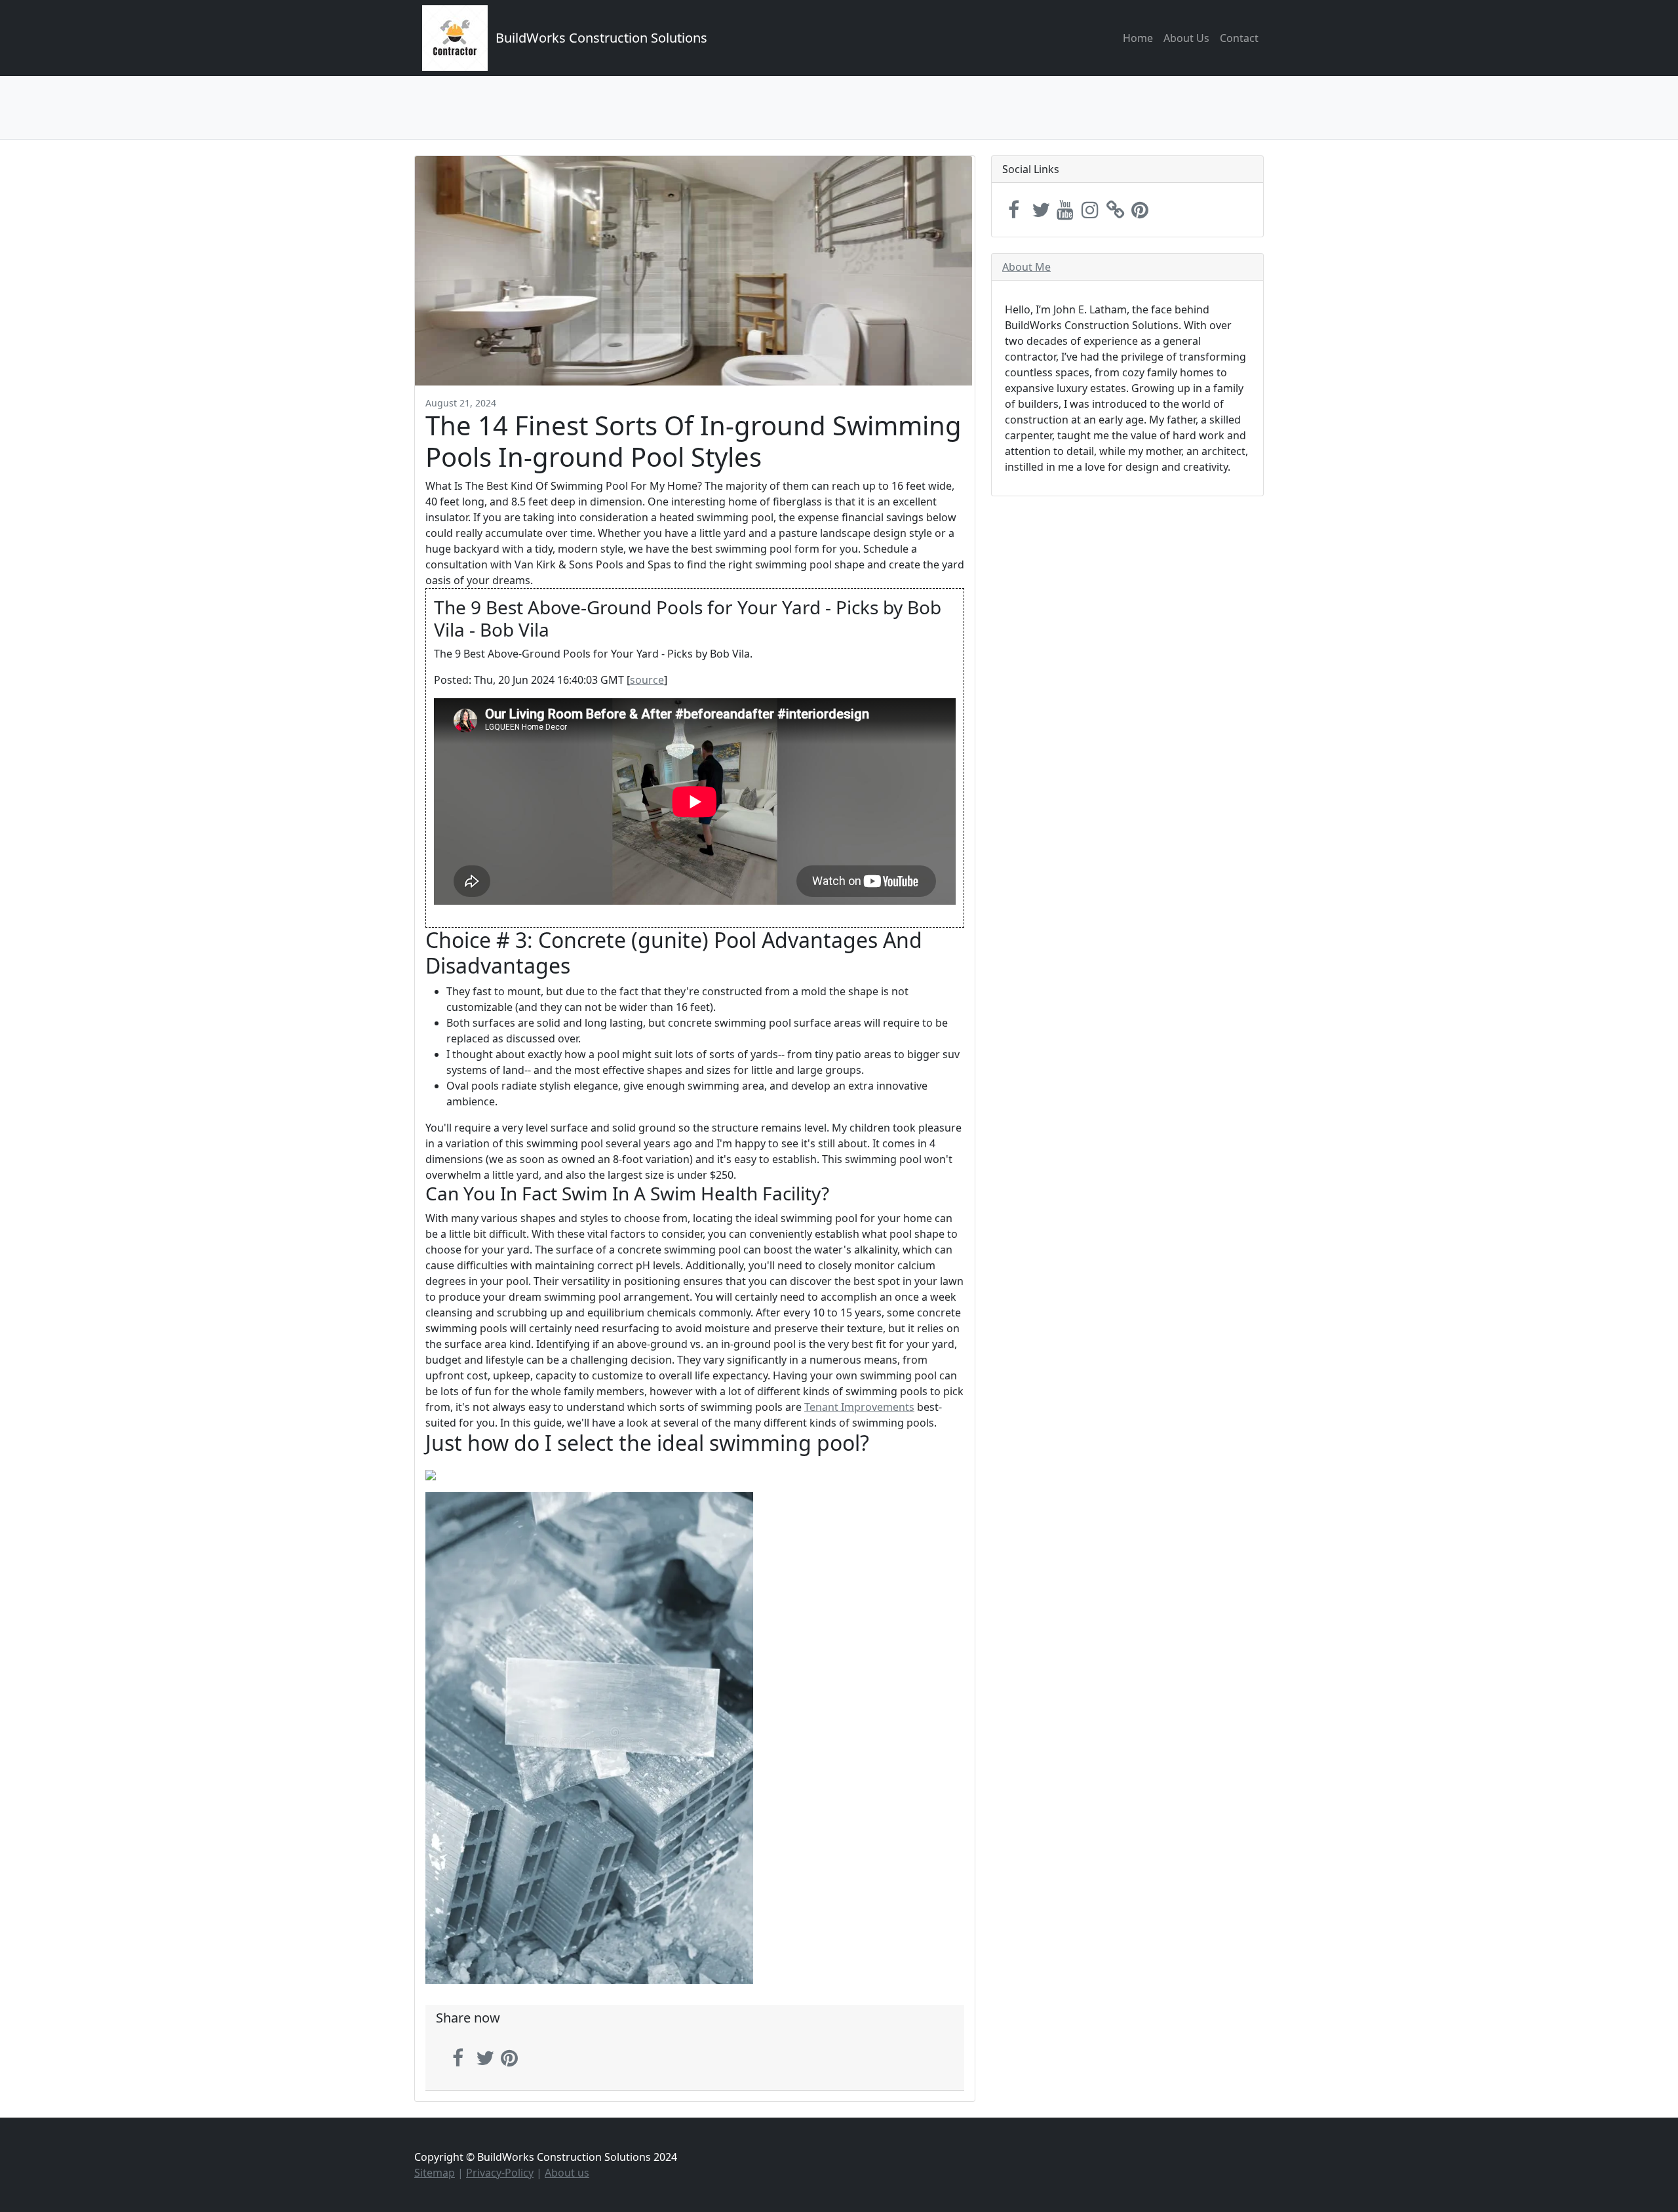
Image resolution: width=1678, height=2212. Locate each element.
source (647, 680)
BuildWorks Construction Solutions (601, 38)
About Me (1026, 267)
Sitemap (435, 2173)
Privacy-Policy (500, 2173)
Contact (1239, 38)
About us (567, 2173)
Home (1138, 38)
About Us (1186, 38)
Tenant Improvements (859, 1407)
